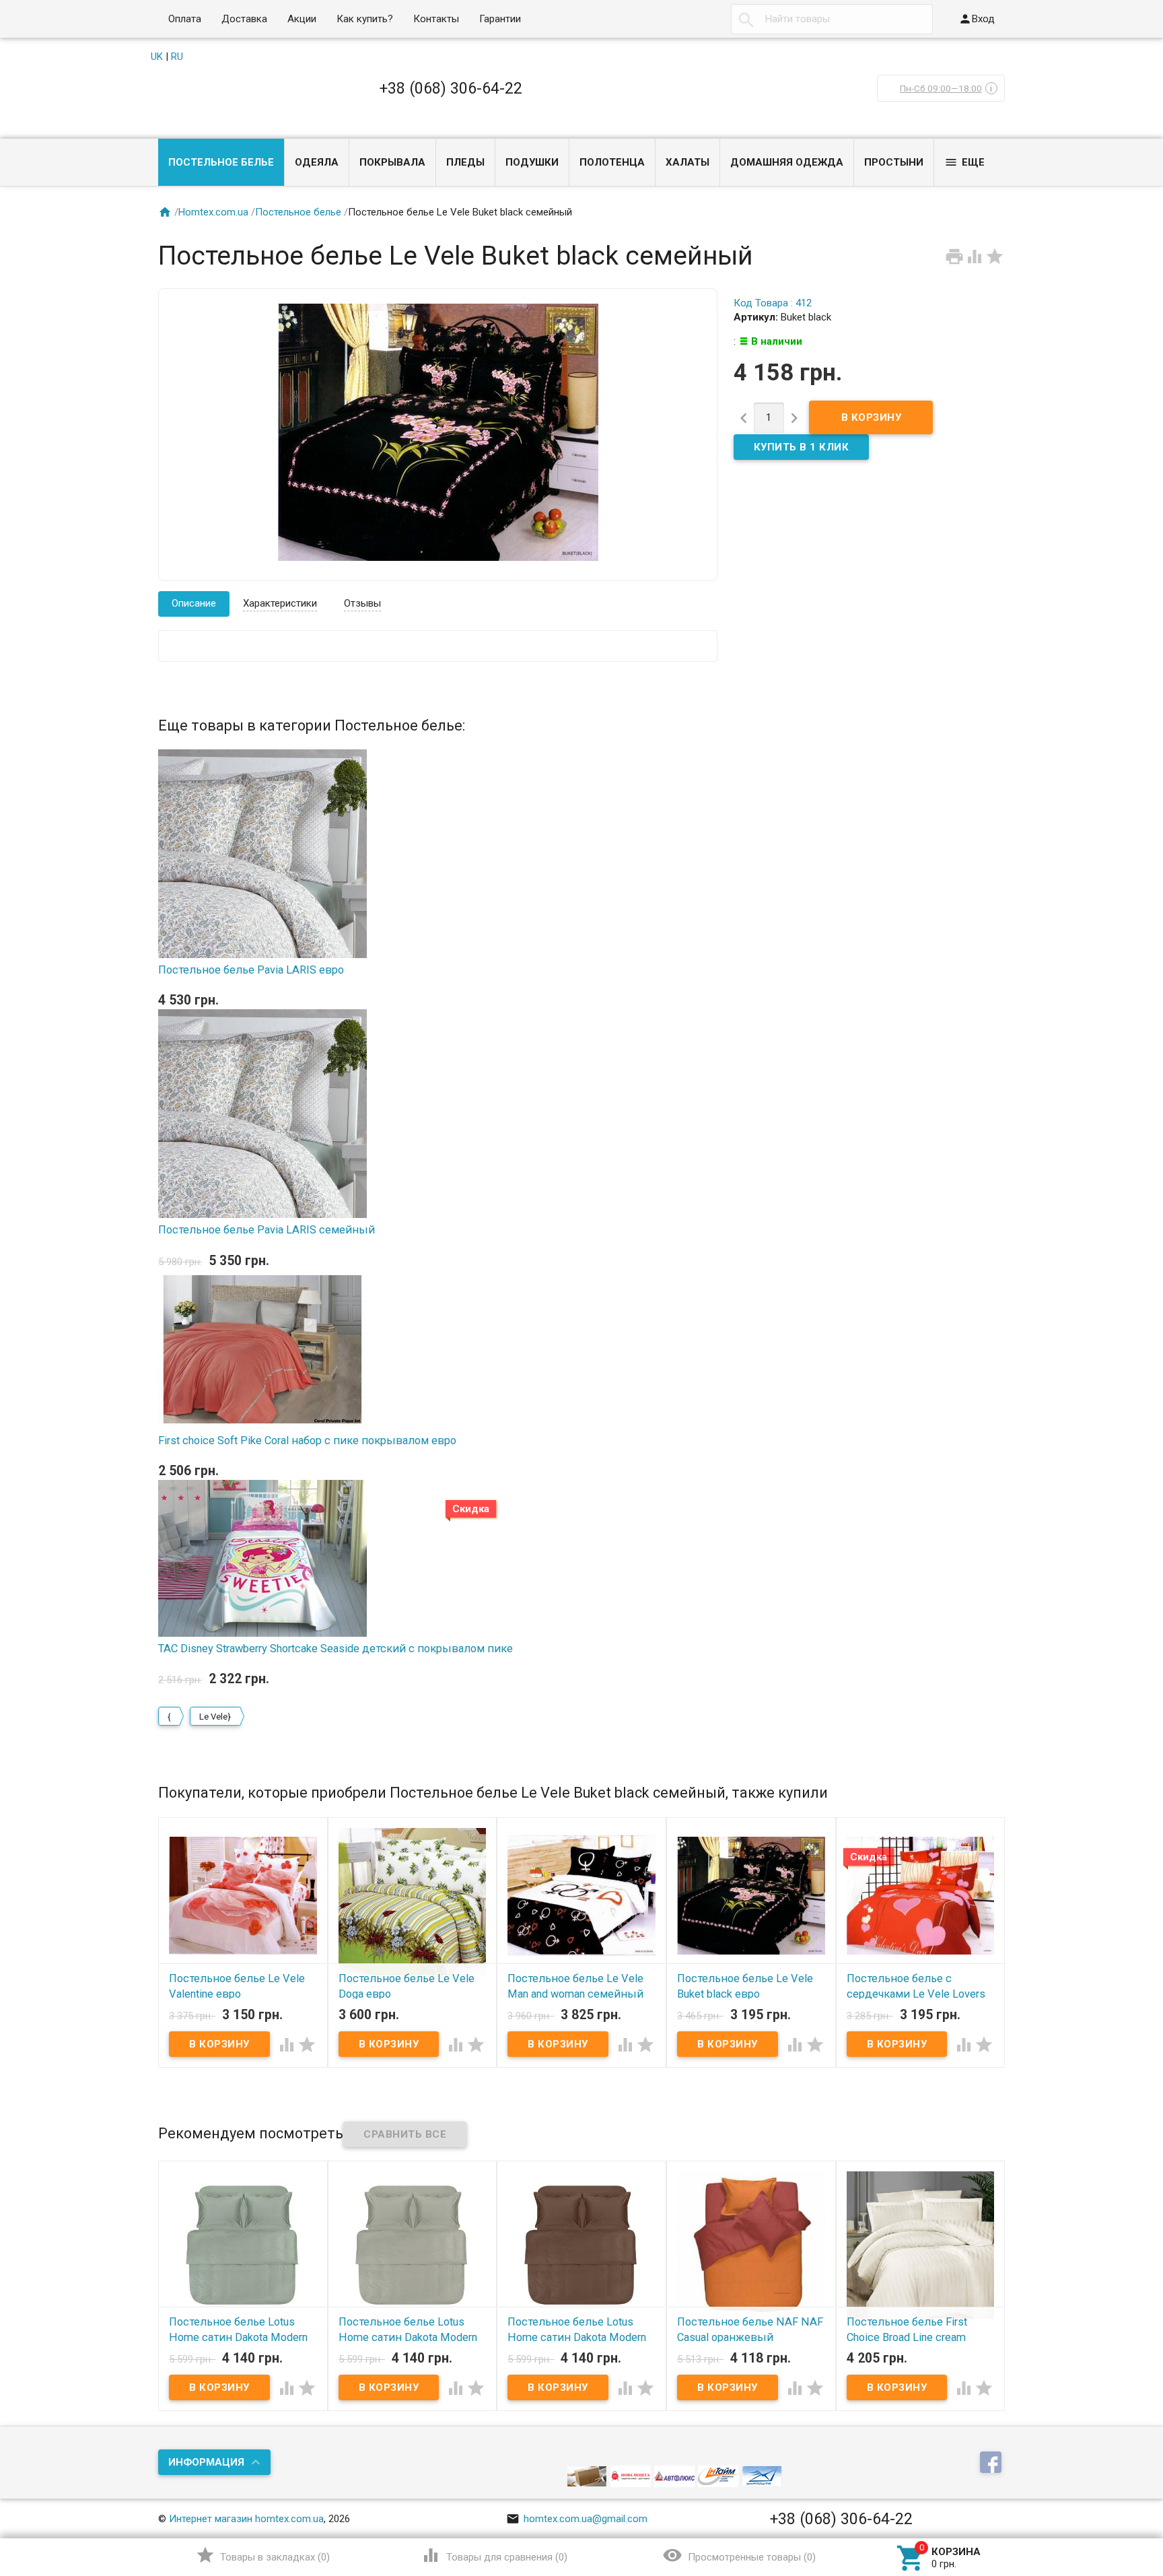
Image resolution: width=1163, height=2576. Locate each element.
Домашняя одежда (787, 162)
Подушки (532, 162)
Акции (302, 19)
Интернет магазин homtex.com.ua (246, 2519)
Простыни (894, 162)
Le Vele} (215, 1717)
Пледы (465, 162)
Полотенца (612, 162)
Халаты (688, 162)
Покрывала (392, 162)
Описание (194, 603)
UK (157, 57)
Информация (206, 2462)
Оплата (185, 19)
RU (177, 57)
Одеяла (317, 162)
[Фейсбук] (992, 2464)
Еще (964, 162)
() (263, 2555)
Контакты (436, 19)
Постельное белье (221, 162)
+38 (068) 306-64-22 (451, 88)
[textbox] (832, 19)
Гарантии (500, 19)
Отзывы (362, 603)
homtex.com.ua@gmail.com (577, 2519)
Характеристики (280, 603)
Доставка (244, 19)
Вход (977, 19)
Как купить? (365, 19)
